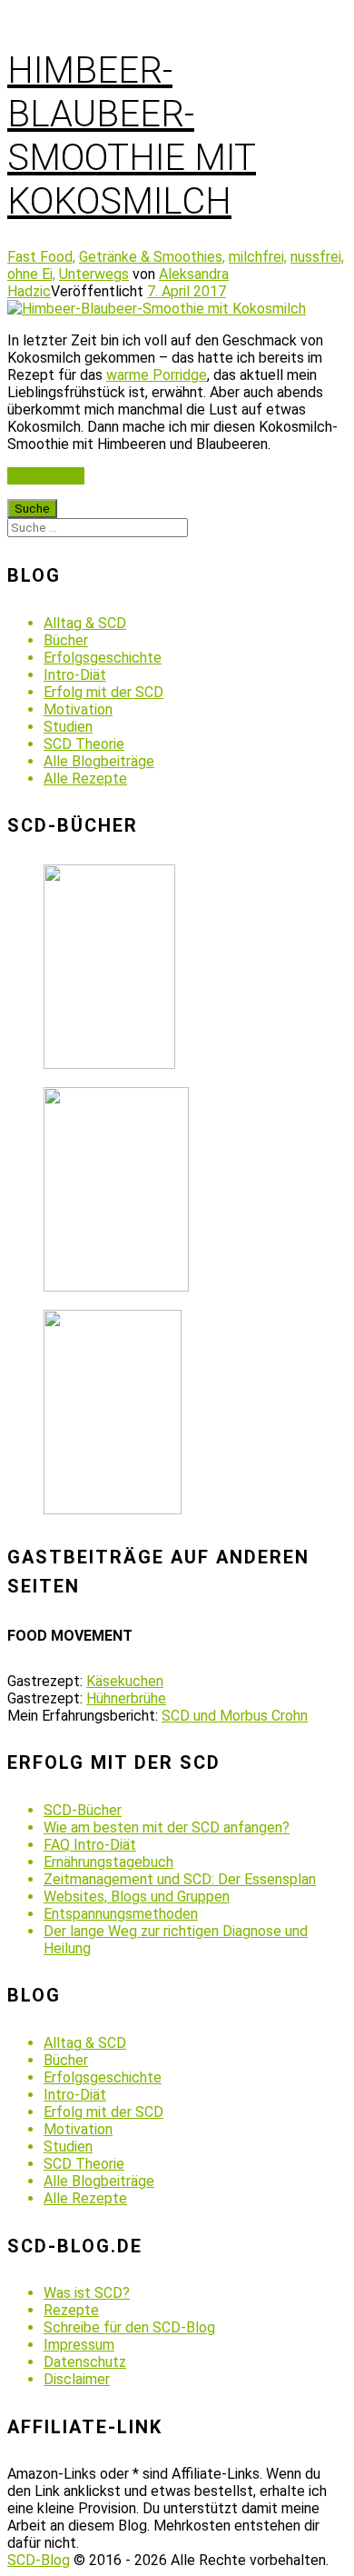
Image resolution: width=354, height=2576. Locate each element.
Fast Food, (41, 257)
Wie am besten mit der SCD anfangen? (167, 1827)
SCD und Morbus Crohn (235, 1716)
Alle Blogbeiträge (99, 761)
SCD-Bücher (83, 1810)
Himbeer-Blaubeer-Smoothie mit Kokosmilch (132, 136)
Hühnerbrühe (126, 1698)
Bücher (66, 640)
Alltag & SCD (85, 623)
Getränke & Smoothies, (152, 257)
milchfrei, (258, 257)
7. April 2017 (187, 291)
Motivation (78, 709)
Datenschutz (85, 2362)
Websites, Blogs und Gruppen (137, 1897)
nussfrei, (317, 257)
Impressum (79, 2345)
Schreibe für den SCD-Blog (129, 2327)
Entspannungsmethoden (121, 1914)
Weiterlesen (46, 476)
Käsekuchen (125, 1681)
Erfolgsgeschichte (103, 658)
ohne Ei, (31, 274)
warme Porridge (157, 375)
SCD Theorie (84, 744)
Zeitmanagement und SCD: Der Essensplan (180, 1879)
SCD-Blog (39, 2560)
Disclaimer (77, 2379)
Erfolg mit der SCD (103, 692)
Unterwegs (94, 274)
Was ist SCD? (87, 2293)
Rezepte (71, 2310)
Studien (68, 727)
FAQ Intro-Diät (90, 1845)
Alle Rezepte (85, 779)
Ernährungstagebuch (108, 1862)
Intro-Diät (75, 675)
